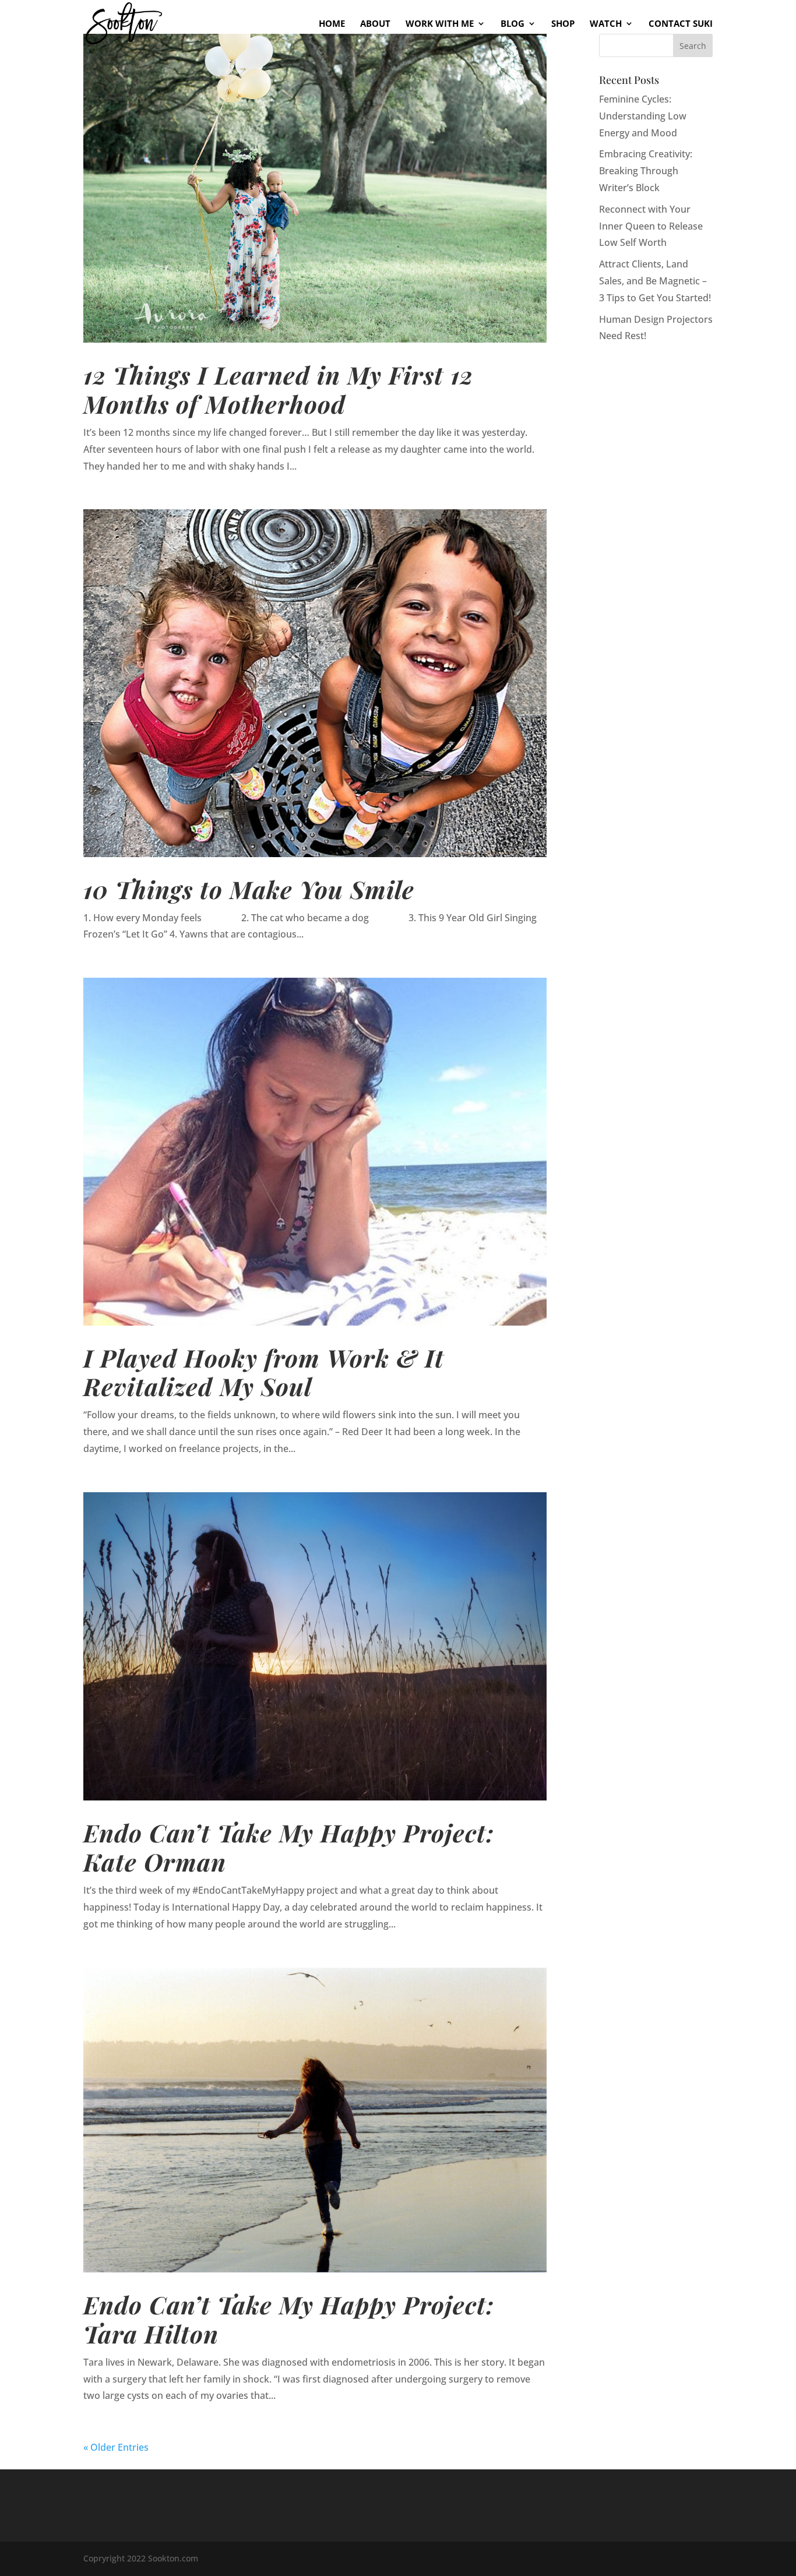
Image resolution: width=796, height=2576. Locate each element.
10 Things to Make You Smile (249, 889)
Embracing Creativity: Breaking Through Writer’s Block (646, 171)
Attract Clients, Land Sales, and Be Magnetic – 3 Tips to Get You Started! (655, 281)
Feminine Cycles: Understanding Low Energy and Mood (643, 116)
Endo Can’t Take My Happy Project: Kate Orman (289, 1847)
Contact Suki (681, 24)
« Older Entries (116, 2447)
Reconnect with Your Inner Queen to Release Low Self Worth (651, 226)
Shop (563, 24)
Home (332, 24)
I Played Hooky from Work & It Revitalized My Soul (264, 1372)
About (375, 24)
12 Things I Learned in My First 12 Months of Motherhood (278, 389)
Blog (513, 24)
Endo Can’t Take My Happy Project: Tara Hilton (289, 2319)
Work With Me (440, 24)
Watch (606, 24)
